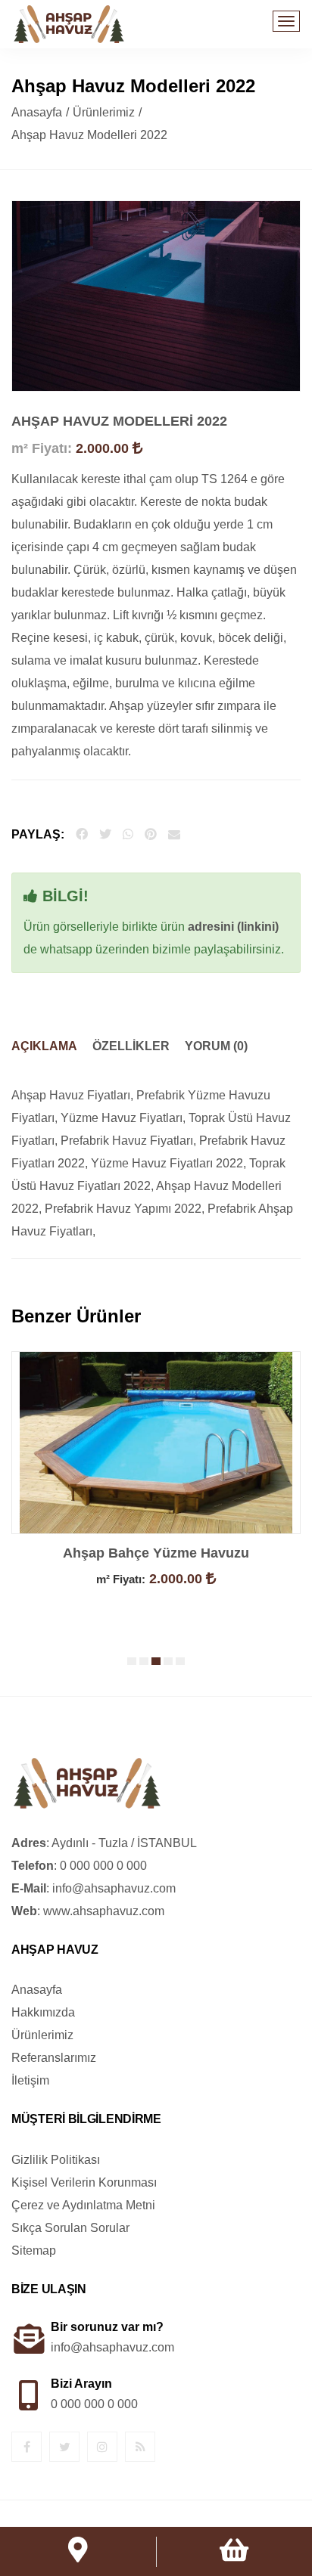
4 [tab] (170, 1661)
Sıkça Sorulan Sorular (70, 2228)
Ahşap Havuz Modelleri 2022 (119, 421)
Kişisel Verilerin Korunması (84, 2182)
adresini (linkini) (233, 927)
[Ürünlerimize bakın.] (234, 2552)
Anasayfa (37, 112)
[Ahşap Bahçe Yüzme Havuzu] (156, 1441)
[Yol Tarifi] (78, 2555)
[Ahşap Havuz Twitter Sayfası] (65, 2447)
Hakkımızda (43, 2012)
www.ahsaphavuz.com (104, 1911)
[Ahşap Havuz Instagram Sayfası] (102, 2447)
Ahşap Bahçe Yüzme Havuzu (156, 1553)
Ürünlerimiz (104, 112)
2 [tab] (146, 1661)
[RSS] (140, 2447)
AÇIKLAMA (44, 1046)
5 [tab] (183, 1661)
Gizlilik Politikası (56, 2160)
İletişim (30, 2080)
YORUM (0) (216, 1046)
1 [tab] (134, 1661)
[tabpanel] (156, 1493)
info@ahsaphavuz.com (114, 1888)
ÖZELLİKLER (131, 1046)
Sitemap (34, 2251)
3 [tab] (158, 1661)
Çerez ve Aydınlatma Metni (83, 2205)
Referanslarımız (54, 2058)
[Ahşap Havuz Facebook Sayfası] (27, 2447)
